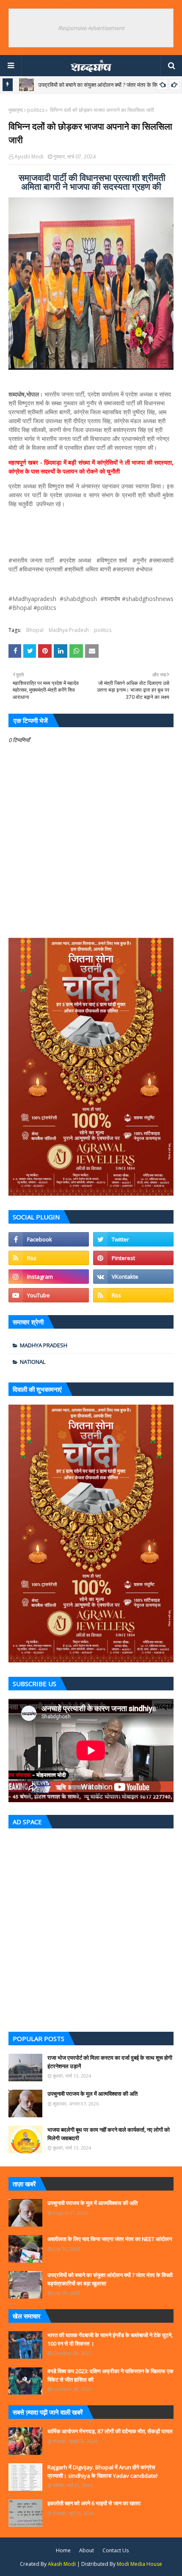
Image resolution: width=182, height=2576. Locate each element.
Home (63, 2550)
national (33, 1362)
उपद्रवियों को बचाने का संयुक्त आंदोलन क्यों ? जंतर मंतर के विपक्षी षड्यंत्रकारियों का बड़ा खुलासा (110, 2279)
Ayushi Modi (29, 156)
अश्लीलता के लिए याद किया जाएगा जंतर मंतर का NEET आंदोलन (110, 2239)
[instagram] (49, 1277)
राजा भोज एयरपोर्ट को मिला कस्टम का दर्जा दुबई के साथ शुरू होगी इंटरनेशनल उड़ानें (110, 2062)
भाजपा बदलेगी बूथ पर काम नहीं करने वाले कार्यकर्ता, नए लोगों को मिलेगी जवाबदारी (109, 2134)
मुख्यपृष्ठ (16, 110)
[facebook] (49, 1239)
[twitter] (133, 1239)
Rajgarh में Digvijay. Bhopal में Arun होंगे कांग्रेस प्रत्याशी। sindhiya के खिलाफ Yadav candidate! (102, 2471)
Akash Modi (62, 2564)
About (87, 2550)
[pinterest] (133, 1258)
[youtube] (49, 1295)
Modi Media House (139, 2564)
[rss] (49, 1258)
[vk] (133, 1277)
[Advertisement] (91, 1928)
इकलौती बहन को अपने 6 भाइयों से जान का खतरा (94, 2503)
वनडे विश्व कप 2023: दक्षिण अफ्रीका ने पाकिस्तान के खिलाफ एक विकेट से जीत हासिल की (110, 2375)
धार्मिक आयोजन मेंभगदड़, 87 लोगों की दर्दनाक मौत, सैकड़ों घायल (110, 2431)
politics (36, 110)
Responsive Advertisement (91, 28)
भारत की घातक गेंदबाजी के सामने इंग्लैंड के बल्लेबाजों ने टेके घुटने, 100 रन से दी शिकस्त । (110, 2339)
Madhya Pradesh (69, 630)
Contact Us (116, 2550)
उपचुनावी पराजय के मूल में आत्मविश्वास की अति (92, 2094)
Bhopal (35, 630)
